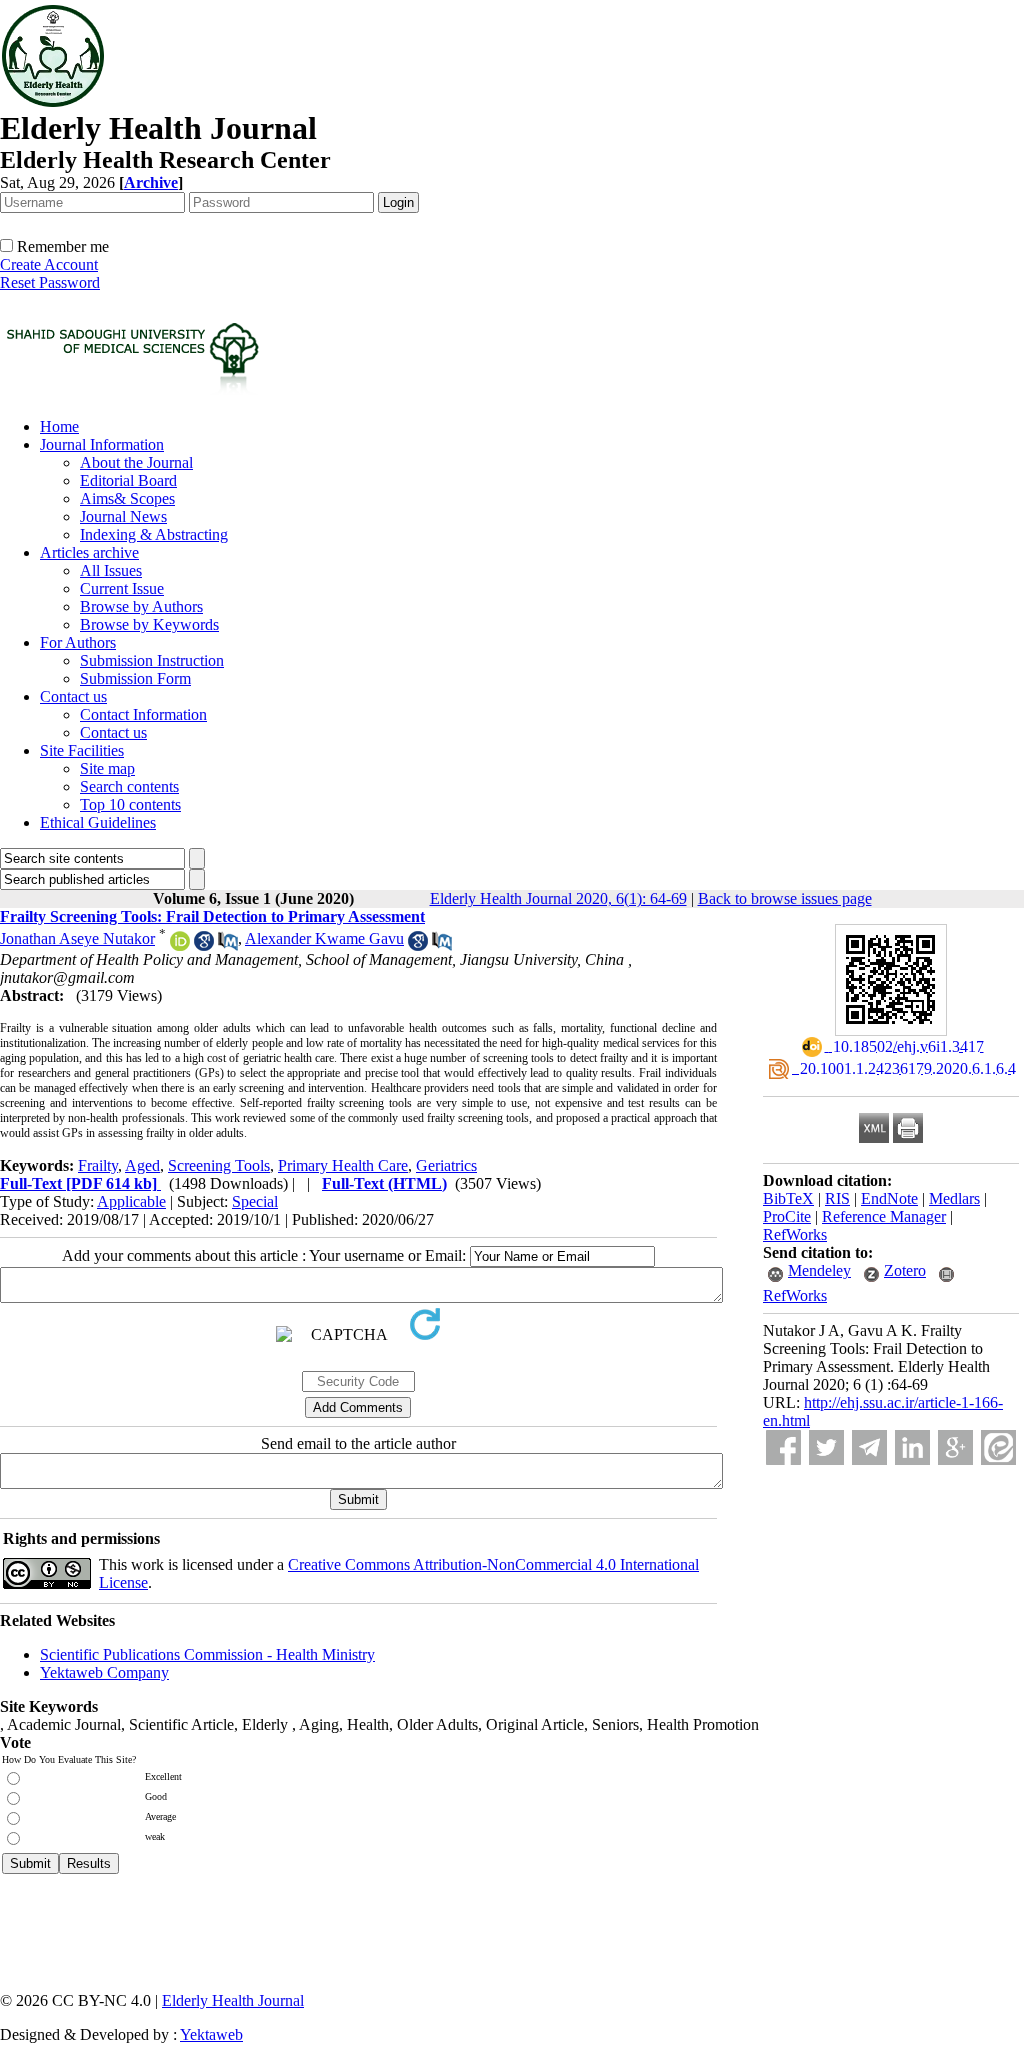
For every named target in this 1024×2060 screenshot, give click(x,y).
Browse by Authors (141, 606)
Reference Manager (884, 1216)
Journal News (123, 516)
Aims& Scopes (127, 498)
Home (59, 426)
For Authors (78, 642)
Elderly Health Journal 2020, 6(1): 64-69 (558, 898)
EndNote (889, 1198)
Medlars (954, 1198)
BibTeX (788, 1198)
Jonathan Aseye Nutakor (77, 938)
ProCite (787, 1216)
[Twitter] (826, 1447)
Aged (142, 1165)
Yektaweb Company (104, 1672)
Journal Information (102, 444)
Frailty (98, 1165)
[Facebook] (783, 1447)
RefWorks (795, 1234)
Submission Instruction (152, 660)
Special (255, 1201)
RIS (837, 1198)
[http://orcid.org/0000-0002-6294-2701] (180, 945)
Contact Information (143, 714)
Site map (107, 768)
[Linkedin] (912, 1447)
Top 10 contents (130, 804)
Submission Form (135, 678)
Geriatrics (446, 1165)
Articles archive (89, 552)
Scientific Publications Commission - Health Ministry (207, 1654)
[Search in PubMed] (228, 945)
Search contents (129, 786)
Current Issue (122, 588)
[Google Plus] (955, 1447)
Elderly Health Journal (233, 2000)
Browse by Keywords (149, 624)
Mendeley (819, 1270)
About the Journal (136, 462)
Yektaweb (211, 2034)
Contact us (73, 696)
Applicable (131, 1201)
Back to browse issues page (785, 898)
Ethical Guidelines (98, 822)
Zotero (905, 1270)
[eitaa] (998, 1447)
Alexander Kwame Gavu (324, 938)
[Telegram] (869, 1447)
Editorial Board (128, 480)
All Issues (111, 570)
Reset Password (50, 282)
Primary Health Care (343, 1165)
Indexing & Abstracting (154, 534)
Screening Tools (219, 1165)
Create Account (49, 264)
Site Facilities (82, 750)
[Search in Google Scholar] (204, 945)
